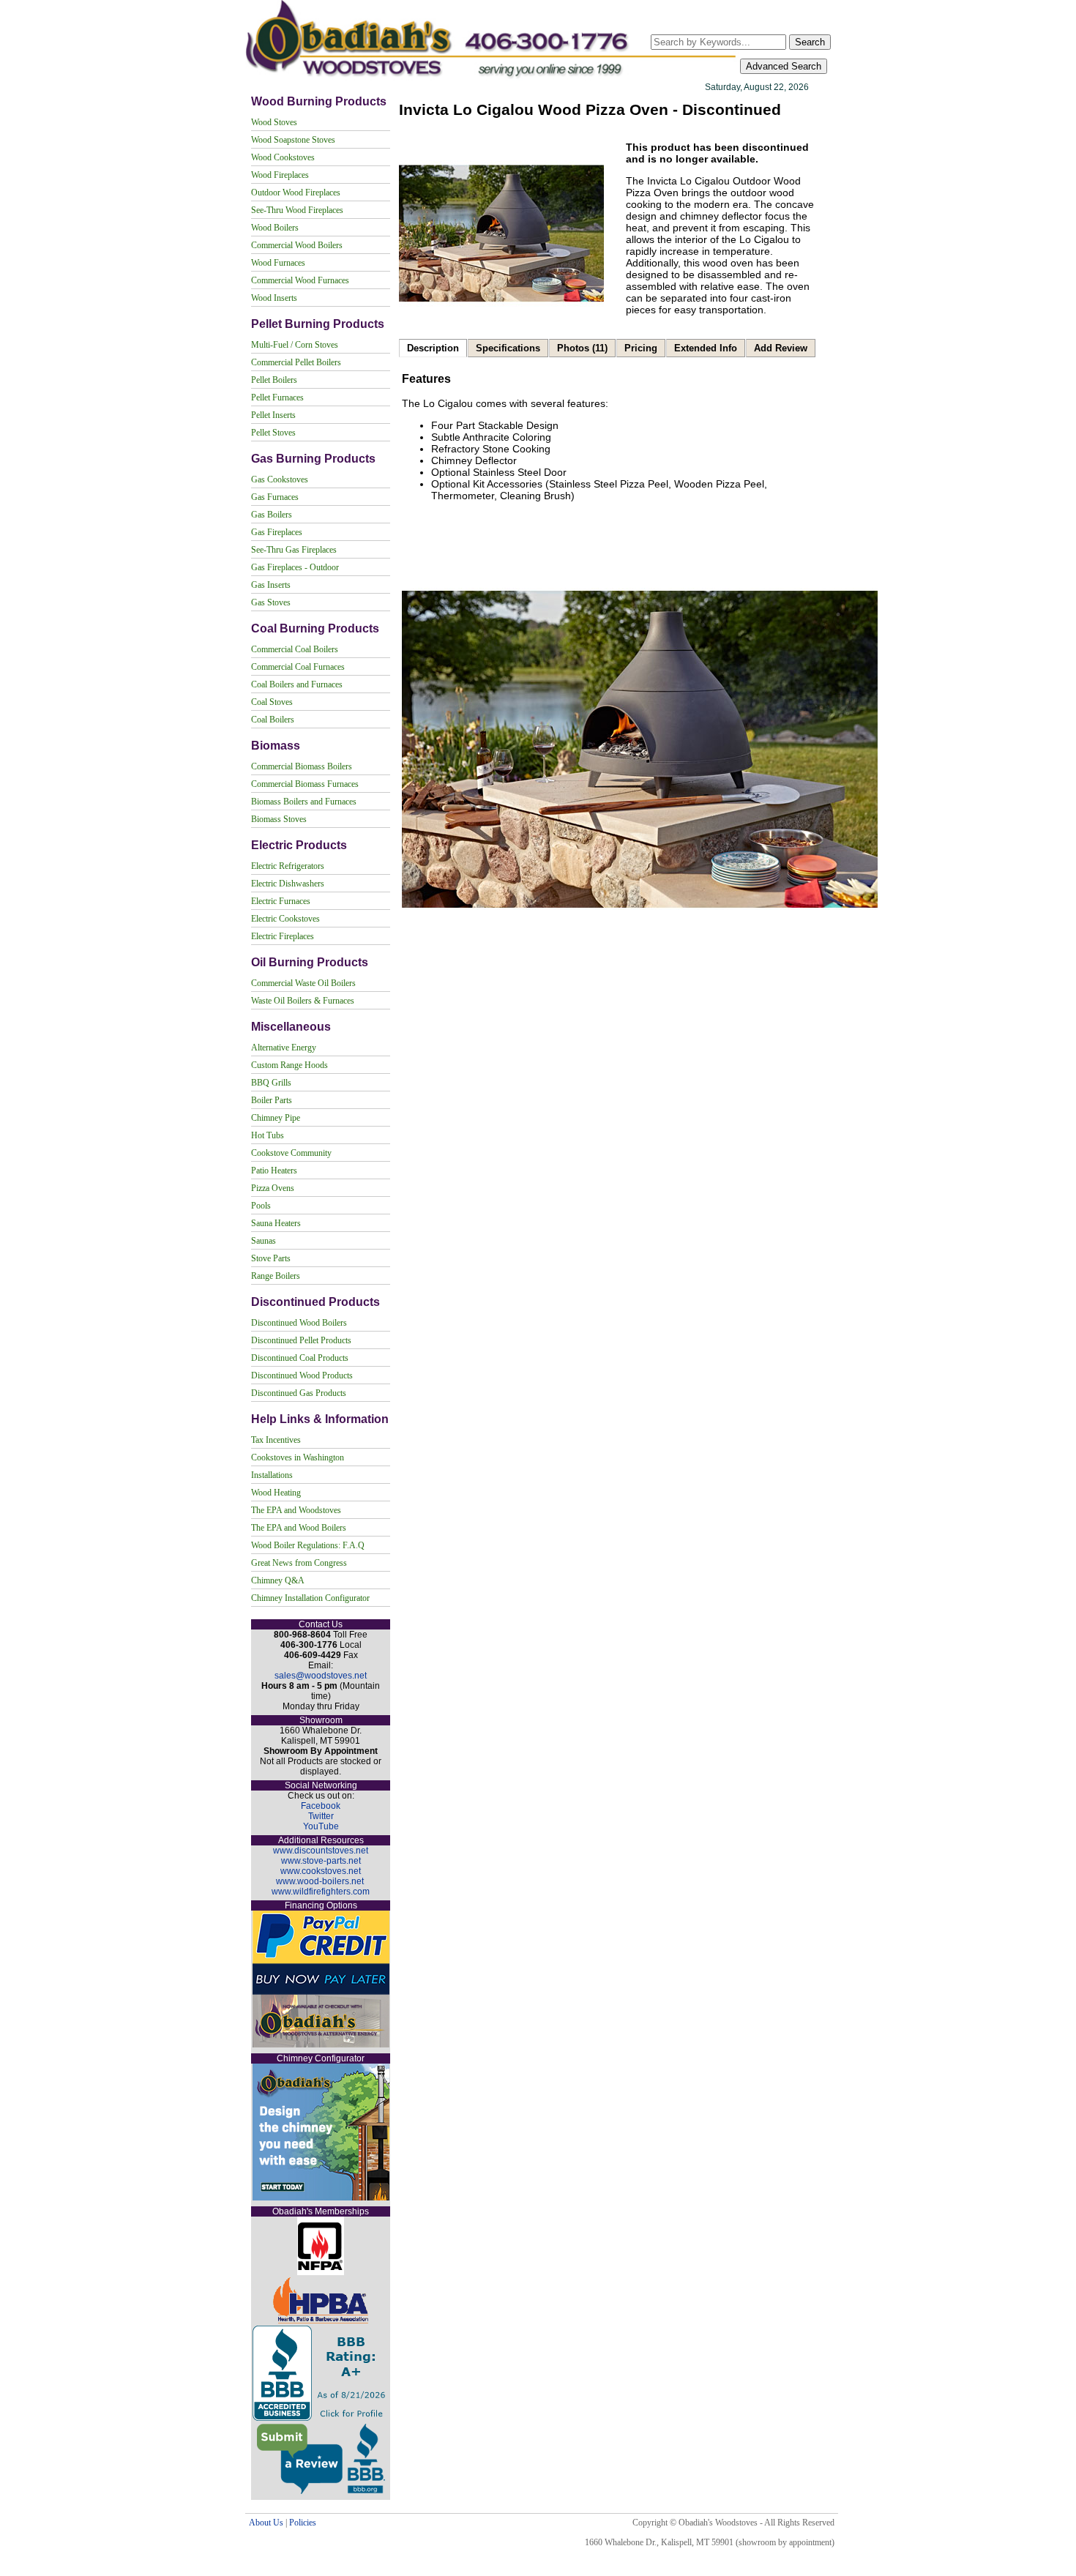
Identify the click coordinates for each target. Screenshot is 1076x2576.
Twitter (321, 1816)
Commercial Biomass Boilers (302, 766)
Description (433, 348)
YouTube (321, 1826)
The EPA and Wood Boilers (299, 1528)
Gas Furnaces (275, 497)
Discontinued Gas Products (299, 1393)
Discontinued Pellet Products (301, 1340)
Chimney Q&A (278, 1580)
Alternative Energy (284, 1048)
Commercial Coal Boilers (295, 649)
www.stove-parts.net (321, 1861)
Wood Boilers (275, 228)
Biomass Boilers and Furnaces (304, 802)
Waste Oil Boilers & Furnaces (303, 1001)
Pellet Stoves (273, 433)
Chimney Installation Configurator (310, 1598)
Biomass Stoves (279, 819)
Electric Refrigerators (288, 866)
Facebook (321, 1806)
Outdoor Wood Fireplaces (296, 193)
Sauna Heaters (276, 1223)
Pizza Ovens (273, 1188)
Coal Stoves (272, 702)
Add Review (781, 348)
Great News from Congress (299, 1563)
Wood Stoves (274, 122)
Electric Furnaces (281, 901)
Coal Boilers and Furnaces (297, 684)
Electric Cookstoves (285, 919)
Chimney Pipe (276, 1118)
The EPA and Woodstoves (296, 1510)
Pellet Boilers (274, 380)
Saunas (264, 1241)
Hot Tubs (268, 1135)
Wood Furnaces (278, 263)
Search (810, 42)
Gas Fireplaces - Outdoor (295, 567)
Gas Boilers (272, 515)
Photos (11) (582, 348)
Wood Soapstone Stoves (293, 140)
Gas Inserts (271, 585)
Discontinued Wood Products (302, 1375)
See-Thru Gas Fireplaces (294, 550)
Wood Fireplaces (280, 175)
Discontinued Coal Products (300, 1358)
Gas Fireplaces (277, 532)
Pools (261, 1206)
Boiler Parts (272, 1100)
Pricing (641, 348)
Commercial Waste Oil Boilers (303, 983)
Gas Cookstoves (280, 479)
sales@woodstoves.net (321, 1676)
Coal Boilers (273, 720)
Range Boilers (276, 1276)
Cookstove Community (291, 1153)
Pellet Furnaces (277, 397)
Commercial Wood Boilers (297, 245)
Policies (303, 2523)
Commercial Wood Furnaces (300, 280)
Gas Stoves (271, 602)
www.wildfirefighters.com (321, 1892)
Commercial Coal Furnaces (298, 667)
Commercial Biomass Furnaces (305, 784)
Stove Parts (271, 1258)
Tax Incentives (276, 1440)
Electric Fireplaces (283, 936)
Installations (272, 1475)
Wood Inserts (274, 298)
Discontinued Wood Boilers (299, 1323)
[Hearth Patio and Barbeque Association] (321, 2321)
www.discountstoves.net (321, 1851)
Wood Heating (276, 1493)
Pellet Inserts (273, 415)
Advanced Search (784, 66)
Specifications (508, 348)
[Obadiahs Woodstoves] (492, 78)
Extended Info (706, 348)
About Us (266, 2523)
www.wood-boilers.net (320, 1881)
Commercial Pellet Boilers (296, 362)
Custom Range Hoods (289, 1065)
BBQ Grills (271, 1083)
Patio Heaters (274, 1171)
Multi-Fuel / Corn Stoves (295, 345)
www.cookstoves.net (321, 1871)
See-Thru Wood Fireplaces (297, 210)
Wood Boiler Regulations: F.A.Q (308, 1545)
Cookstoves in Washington (298, 1457)
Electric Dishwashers (288, 884)
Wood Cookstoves (283, 157)
